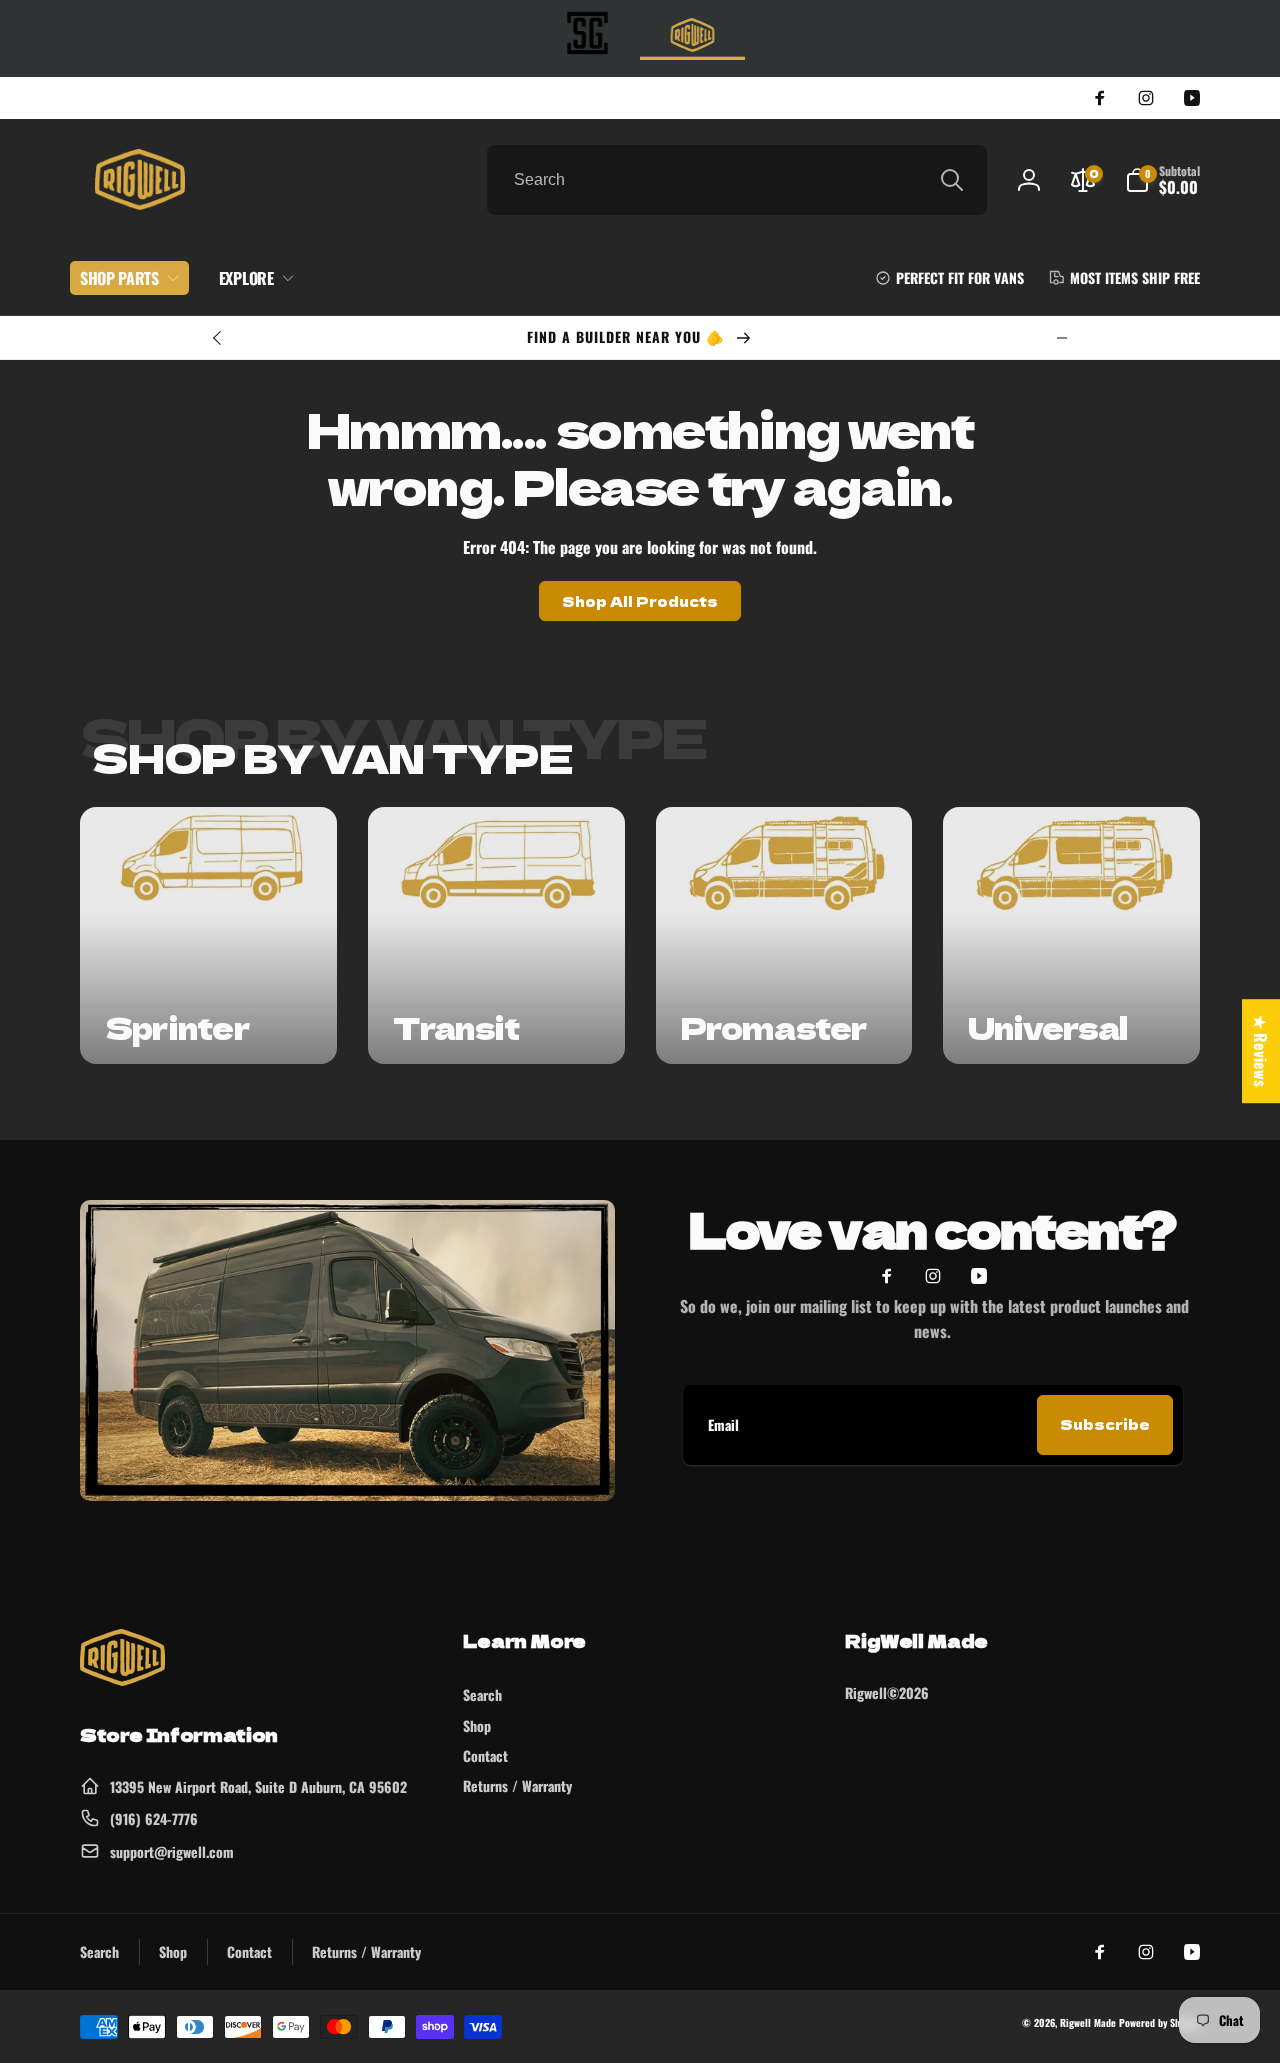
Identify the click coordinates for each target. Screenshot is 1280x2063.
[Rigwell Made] (122, 1679)
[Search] (952, 180)
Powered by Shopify (1159, 2022)
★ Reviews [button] (1261, 1051)
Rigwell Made (1088, 2022)
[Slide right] (1062, 338)
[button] (1162, 180)
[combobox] (737, 180)
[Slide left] (218, 338)
